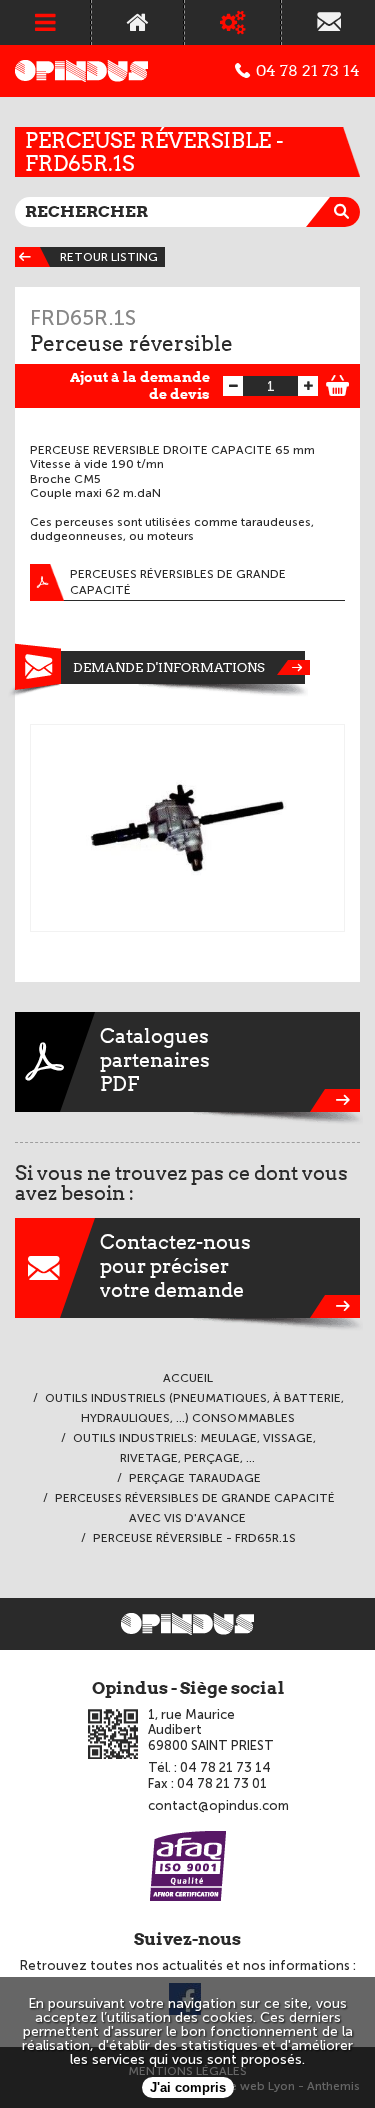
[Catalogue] (232, 22)
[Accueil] (137, 22)
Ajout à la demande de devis (140, 385)
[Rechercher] (345, 212)
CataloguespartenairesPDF (155, 1060)
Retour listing (109, 257)
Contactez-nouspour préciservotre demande (175, 1266)
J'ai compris (188, 2087)
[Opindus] (81, 71)
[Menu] (45, 22)
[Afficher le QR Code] (113, 1734)
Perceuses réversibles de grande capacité (178, 582)
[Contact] (328, 22)
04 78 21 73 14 (308, 71)
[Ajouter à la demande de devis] (338, 383)
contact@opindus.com (218, 1805)
